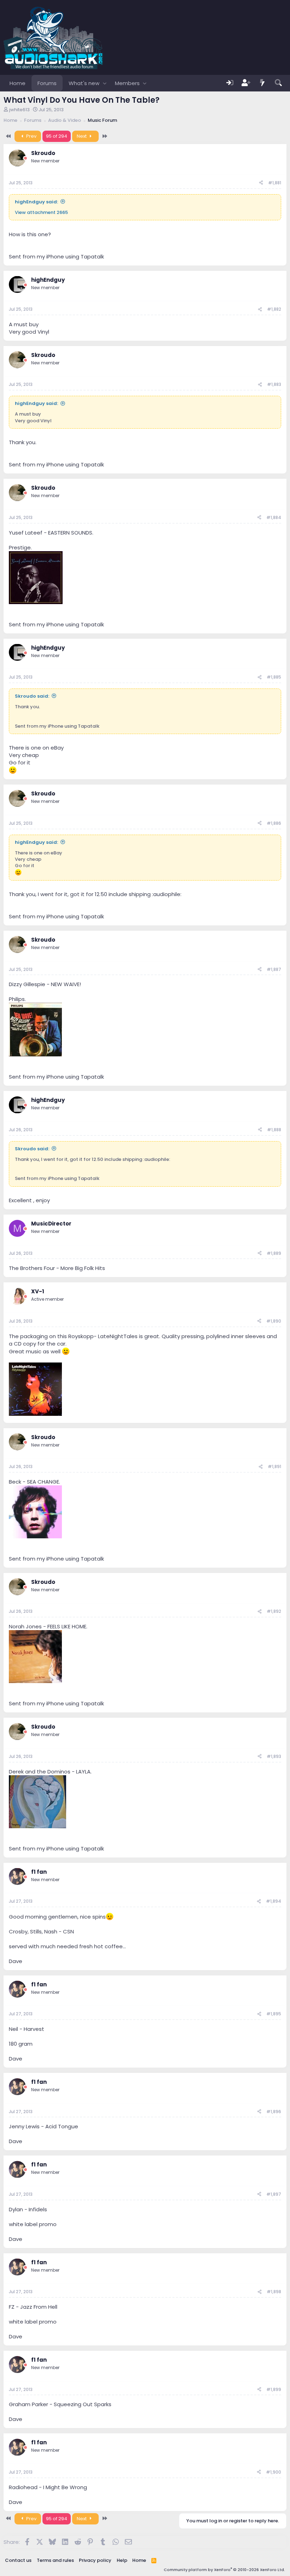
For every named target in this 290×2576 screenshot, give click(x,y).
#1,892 (274, 1611)
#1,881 (275, 183)
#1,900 (274, 2472)
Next (82, 136)
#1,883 (274, 384)
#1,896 (274, 2112)
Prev (31, 136)
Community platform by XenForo (224, 2570)
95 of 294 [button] (57, 136)
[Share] (261, 183)
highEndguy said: (36, 202)
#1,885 (274, 677)
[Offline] (25, 158)
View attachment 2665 (41, 212)
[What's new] (262, 83)
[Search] (278, 83)
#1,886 (274, 823)
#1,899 (274, 2389)
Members (127, 83)
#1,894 (274, 1901)
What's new (84, 83)
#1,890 (274, 1321)
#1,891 (274, 1466)
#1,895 (274, 2014)
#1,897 (274, 2194)
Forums (47, 83)
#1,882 (274, 309)
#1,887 (274, 969)
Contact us (18, 2560)
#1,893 (274, 1756)
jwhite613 (19, 110)
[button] (105, 83)
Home (18, 83)
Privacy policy (95, 2560)
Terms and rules (55, 2560)
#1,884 (274, 517)
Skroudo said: (32, 696)
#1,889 (274, 1253)
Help (122, 2560)
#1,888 (274, 1130)
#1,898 (274, 2292)
